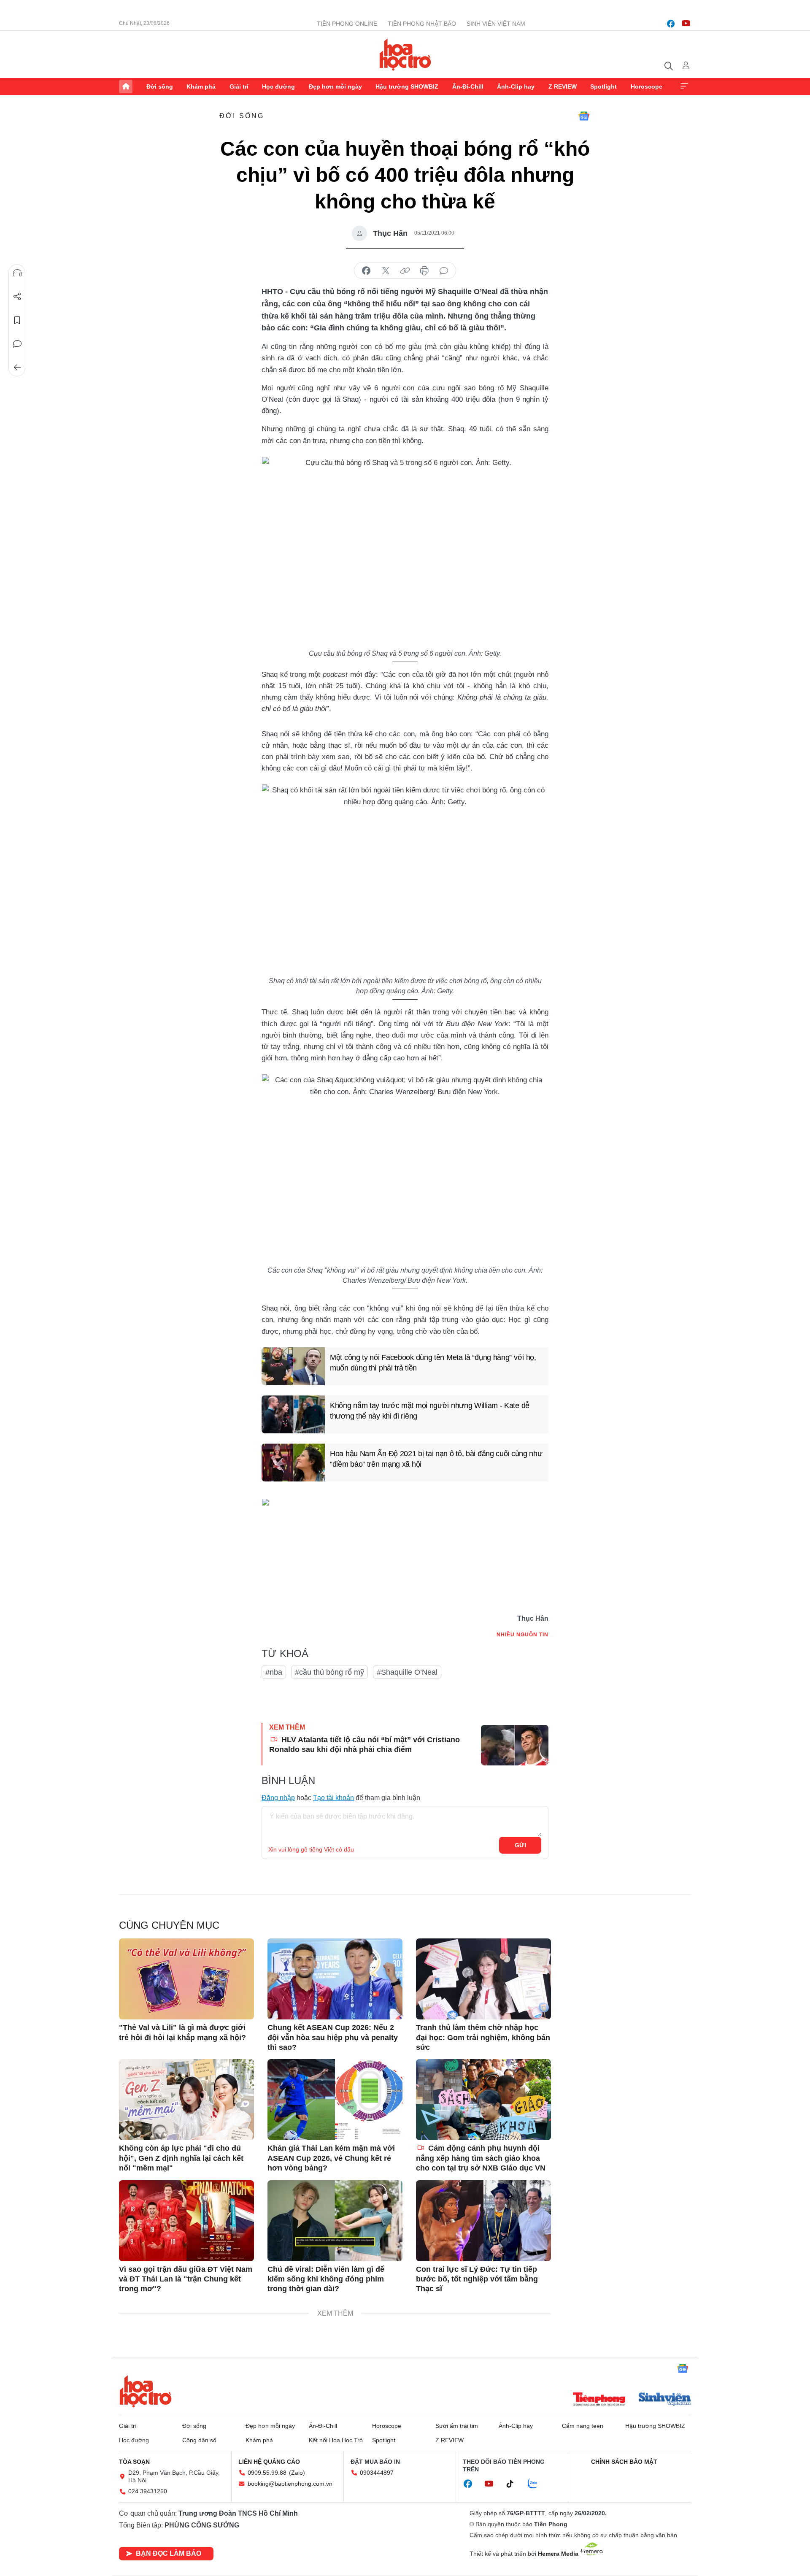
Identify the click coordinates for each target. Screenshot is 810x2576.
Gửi (520, 1845)
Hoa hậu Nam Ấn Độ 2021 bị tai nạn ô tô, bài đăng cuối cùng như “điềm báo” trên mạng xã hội (436, 1459)
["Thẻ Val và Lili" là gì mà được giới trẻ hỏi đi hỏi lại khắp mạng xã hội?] (186, 1979)
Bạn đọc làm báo (169, 2553)
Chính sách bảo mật (624, 2462)
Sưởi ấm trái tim (457, 2426)
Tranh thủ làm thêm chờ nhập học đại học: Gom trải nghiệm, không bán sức (483, 2037)
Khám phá (201, 86)
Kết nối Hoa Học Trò (336, 2440)
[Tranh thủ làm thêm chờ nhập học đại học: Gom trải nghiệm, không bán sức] (483, 1979)
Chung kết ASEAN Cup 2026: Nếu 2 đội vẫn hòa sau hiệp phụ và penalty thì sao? (333, 2037)
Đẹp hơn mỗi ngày (335, 86)
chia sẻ (366, 271)
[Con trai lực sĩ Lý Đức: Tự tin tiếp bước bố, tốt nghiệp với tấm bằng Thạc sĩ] (483, 2221)
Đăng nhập (278, 1798)
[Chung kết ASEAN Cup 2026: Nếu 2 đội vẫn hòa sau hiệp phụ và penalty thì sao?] (335, 1979)
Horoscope (647, 86)
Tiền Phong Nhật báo (422, 24)
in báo (424, 271)
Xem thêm (684, 86)
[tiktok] (514, 2484)
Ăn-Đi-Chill (468, 86)
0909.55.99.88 (267, 2473)
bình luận (444, 271)
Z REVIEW (563, 86)
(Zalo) (297, 2473)
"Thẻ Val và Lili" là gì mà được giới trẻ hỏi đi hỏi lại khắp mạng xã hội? (182, 2032)
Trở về (17, 368)
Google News (584, 116)
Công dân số (199, 2440)
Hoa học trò (146, 2391)
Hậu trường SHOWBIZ (407, 86)
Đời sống (160, 86)
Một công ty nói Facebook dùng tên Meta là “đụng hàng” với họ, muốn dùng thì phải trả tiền (433, 1363)
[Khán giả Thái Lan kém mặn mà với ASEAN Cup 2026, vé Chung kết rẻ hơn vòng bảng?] (335, 2100)
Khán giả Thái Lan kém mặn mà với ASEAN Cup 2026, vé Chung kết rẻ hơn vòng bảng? (331, 2158)
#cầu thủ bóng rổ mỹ (329, 1672)
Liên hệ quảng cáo (269, 2462)
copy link (405, 271)
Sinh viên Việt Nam (496, 24)
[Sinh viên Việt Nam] (665, 2400)
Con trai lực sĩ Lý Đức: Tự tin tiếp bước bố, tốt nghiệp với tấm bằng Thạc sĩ (477, 2279)
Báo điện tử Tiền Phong (405, 54)
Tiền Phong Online (347, 24)
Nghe (17, 273)
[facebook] (671, 24)
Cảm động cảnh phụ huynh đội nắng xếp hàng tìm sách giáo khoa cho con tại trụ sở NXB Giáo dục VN (481, 2158)
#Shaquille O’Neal (407, 1672)
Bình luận (17, 344)
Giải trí (239, 86)
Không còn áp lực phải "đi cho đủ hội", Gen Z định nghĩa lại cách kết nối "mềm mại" (181, 2158)
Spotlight (603, 86)
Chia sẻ (17, 297)
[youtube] (686, 24)
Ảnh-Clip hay (516, 86)
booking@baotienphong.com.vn (290, 2484)
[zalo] (537, 2484)
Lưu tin (17, 320)
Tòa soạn (134, 2462)
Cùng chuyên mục (169, 1925)
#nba (274, 1672)
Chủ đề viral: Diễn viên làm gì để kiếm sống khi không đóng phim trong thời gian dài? (326, 2279)
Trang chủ (126, 86)
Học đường (278, 86)
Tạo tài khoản (333, 1798)
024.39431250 (148, 2491)
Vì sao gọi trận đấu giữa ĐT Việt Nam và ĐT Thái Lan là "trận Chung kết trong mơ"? (186, 2279)
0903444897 (377, 2473)
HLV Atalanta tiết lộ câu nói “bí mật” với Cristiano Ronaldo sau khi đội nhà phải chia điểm (364, 1745)
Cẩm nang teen (583, 2426)
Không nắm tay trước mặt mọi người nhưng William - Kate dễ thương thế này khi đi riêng (430, 1411)
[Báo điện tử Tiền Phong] (599, 2400)
